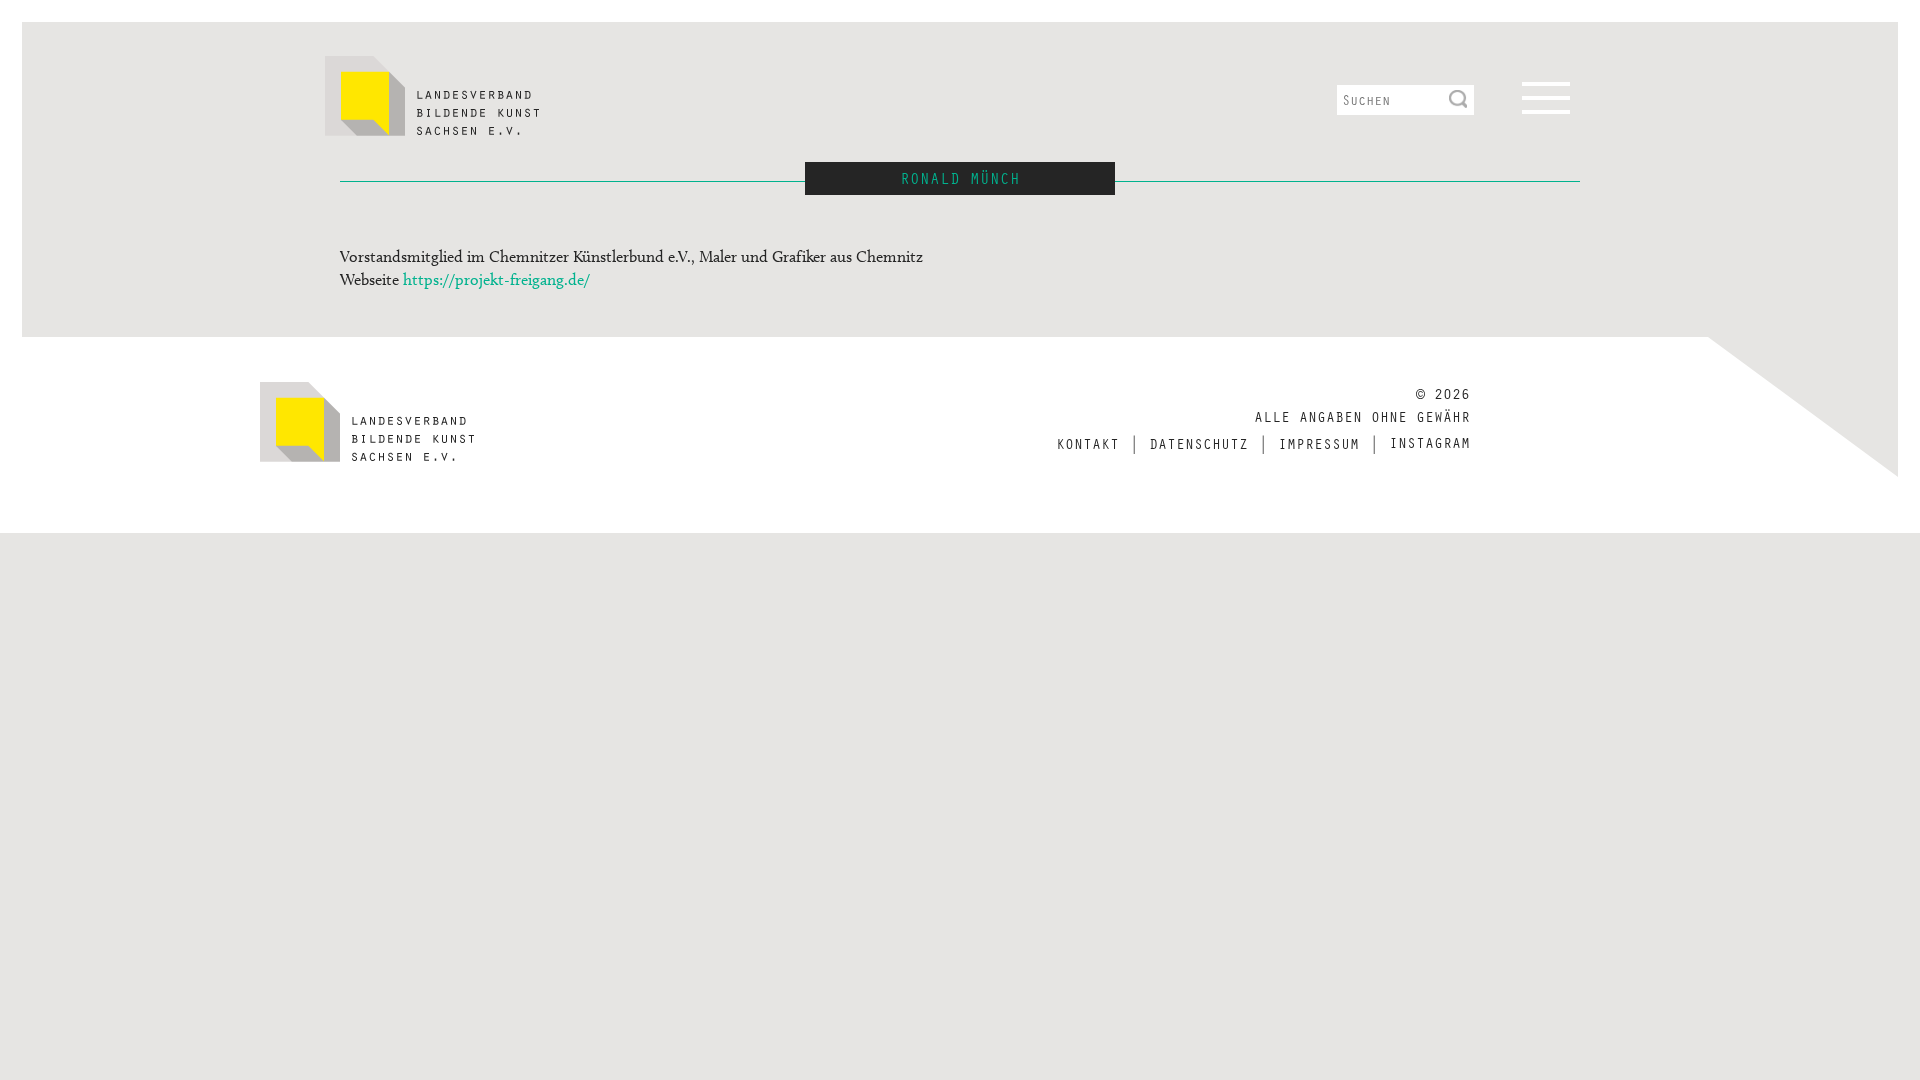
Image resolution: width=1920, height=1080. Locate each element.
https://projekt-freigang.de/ (496, 279)
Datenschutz (1198, 443)
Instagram (1429, 442)
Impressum (1318, 443)
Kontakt (1087, 443)
